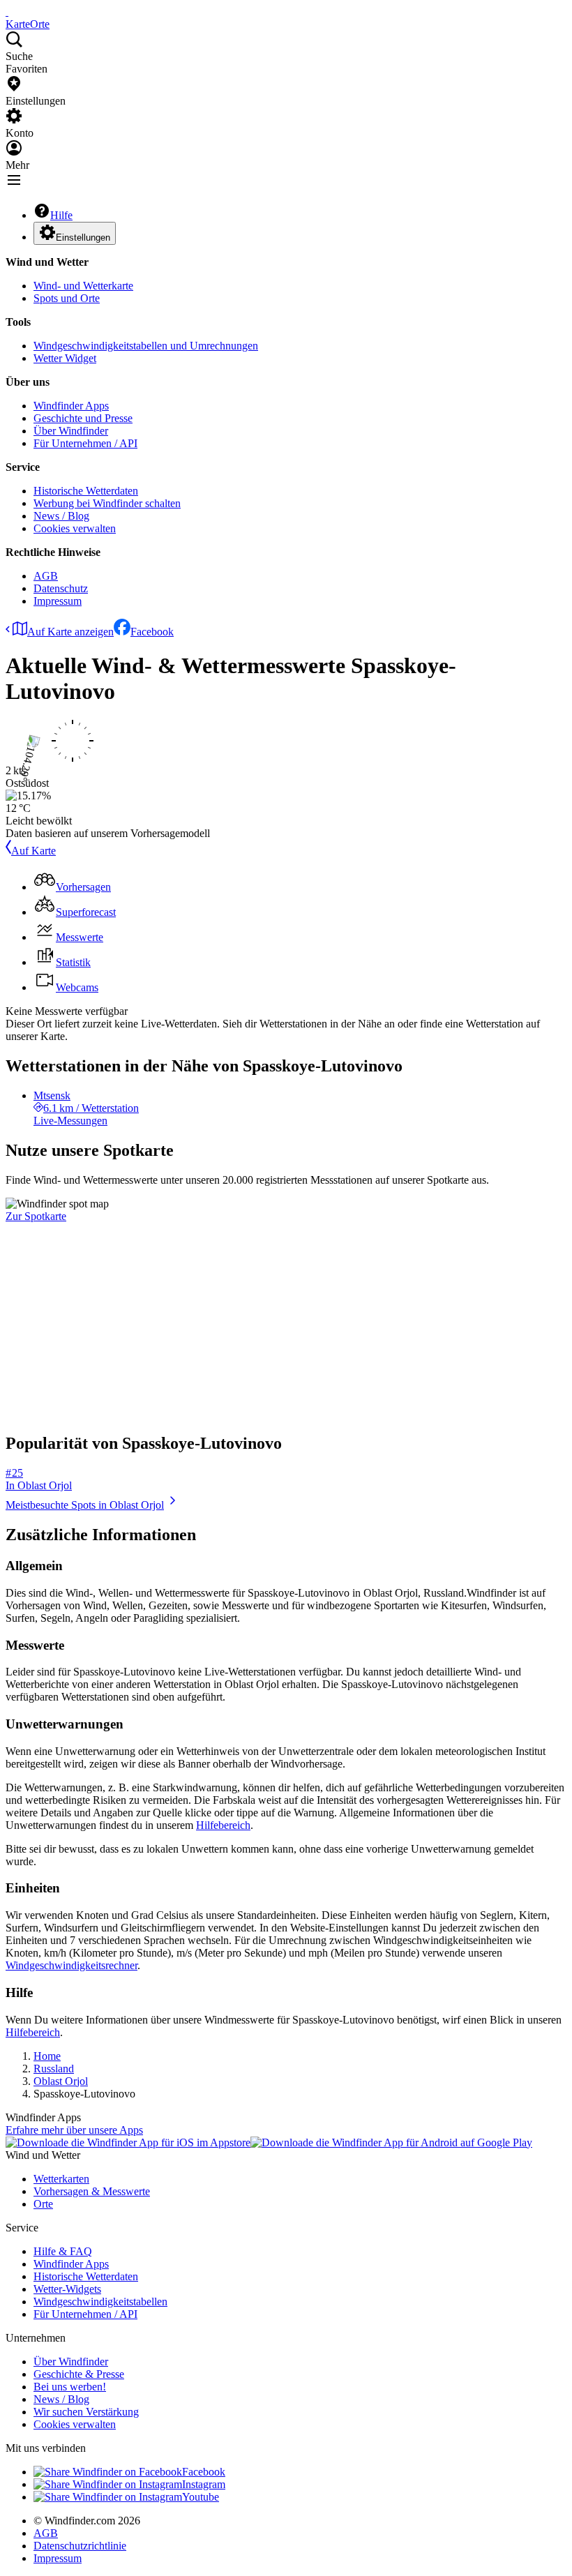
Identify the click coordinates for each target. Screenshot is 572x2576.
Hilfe (61, 215)
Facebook (152, 632)
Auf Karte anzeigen (70, 632)
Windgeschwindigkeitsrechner (71, 1965)
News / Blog (61, 516)
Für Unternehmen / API (85, 443)
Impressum (58, 601)
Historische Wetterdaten (86, 491)
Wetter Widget (65, 358)
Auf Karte (33, 851)
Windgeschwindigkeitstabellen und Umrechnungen (146, 346)
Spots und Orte (67, 298)
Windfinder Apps (71, 406)
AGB (46, 576)
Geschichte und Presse (83, 418)
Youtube (201, 2497)
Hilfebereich (223, 1825)
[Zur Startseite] (7, 12)
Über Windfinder (71, 431)
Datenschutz (61, 588)
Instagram (204, 2484)
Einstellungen (83, 238)
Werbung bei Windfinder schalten (107, 503)
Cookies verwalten (75, 528)
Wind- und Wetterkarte (83, 286)
